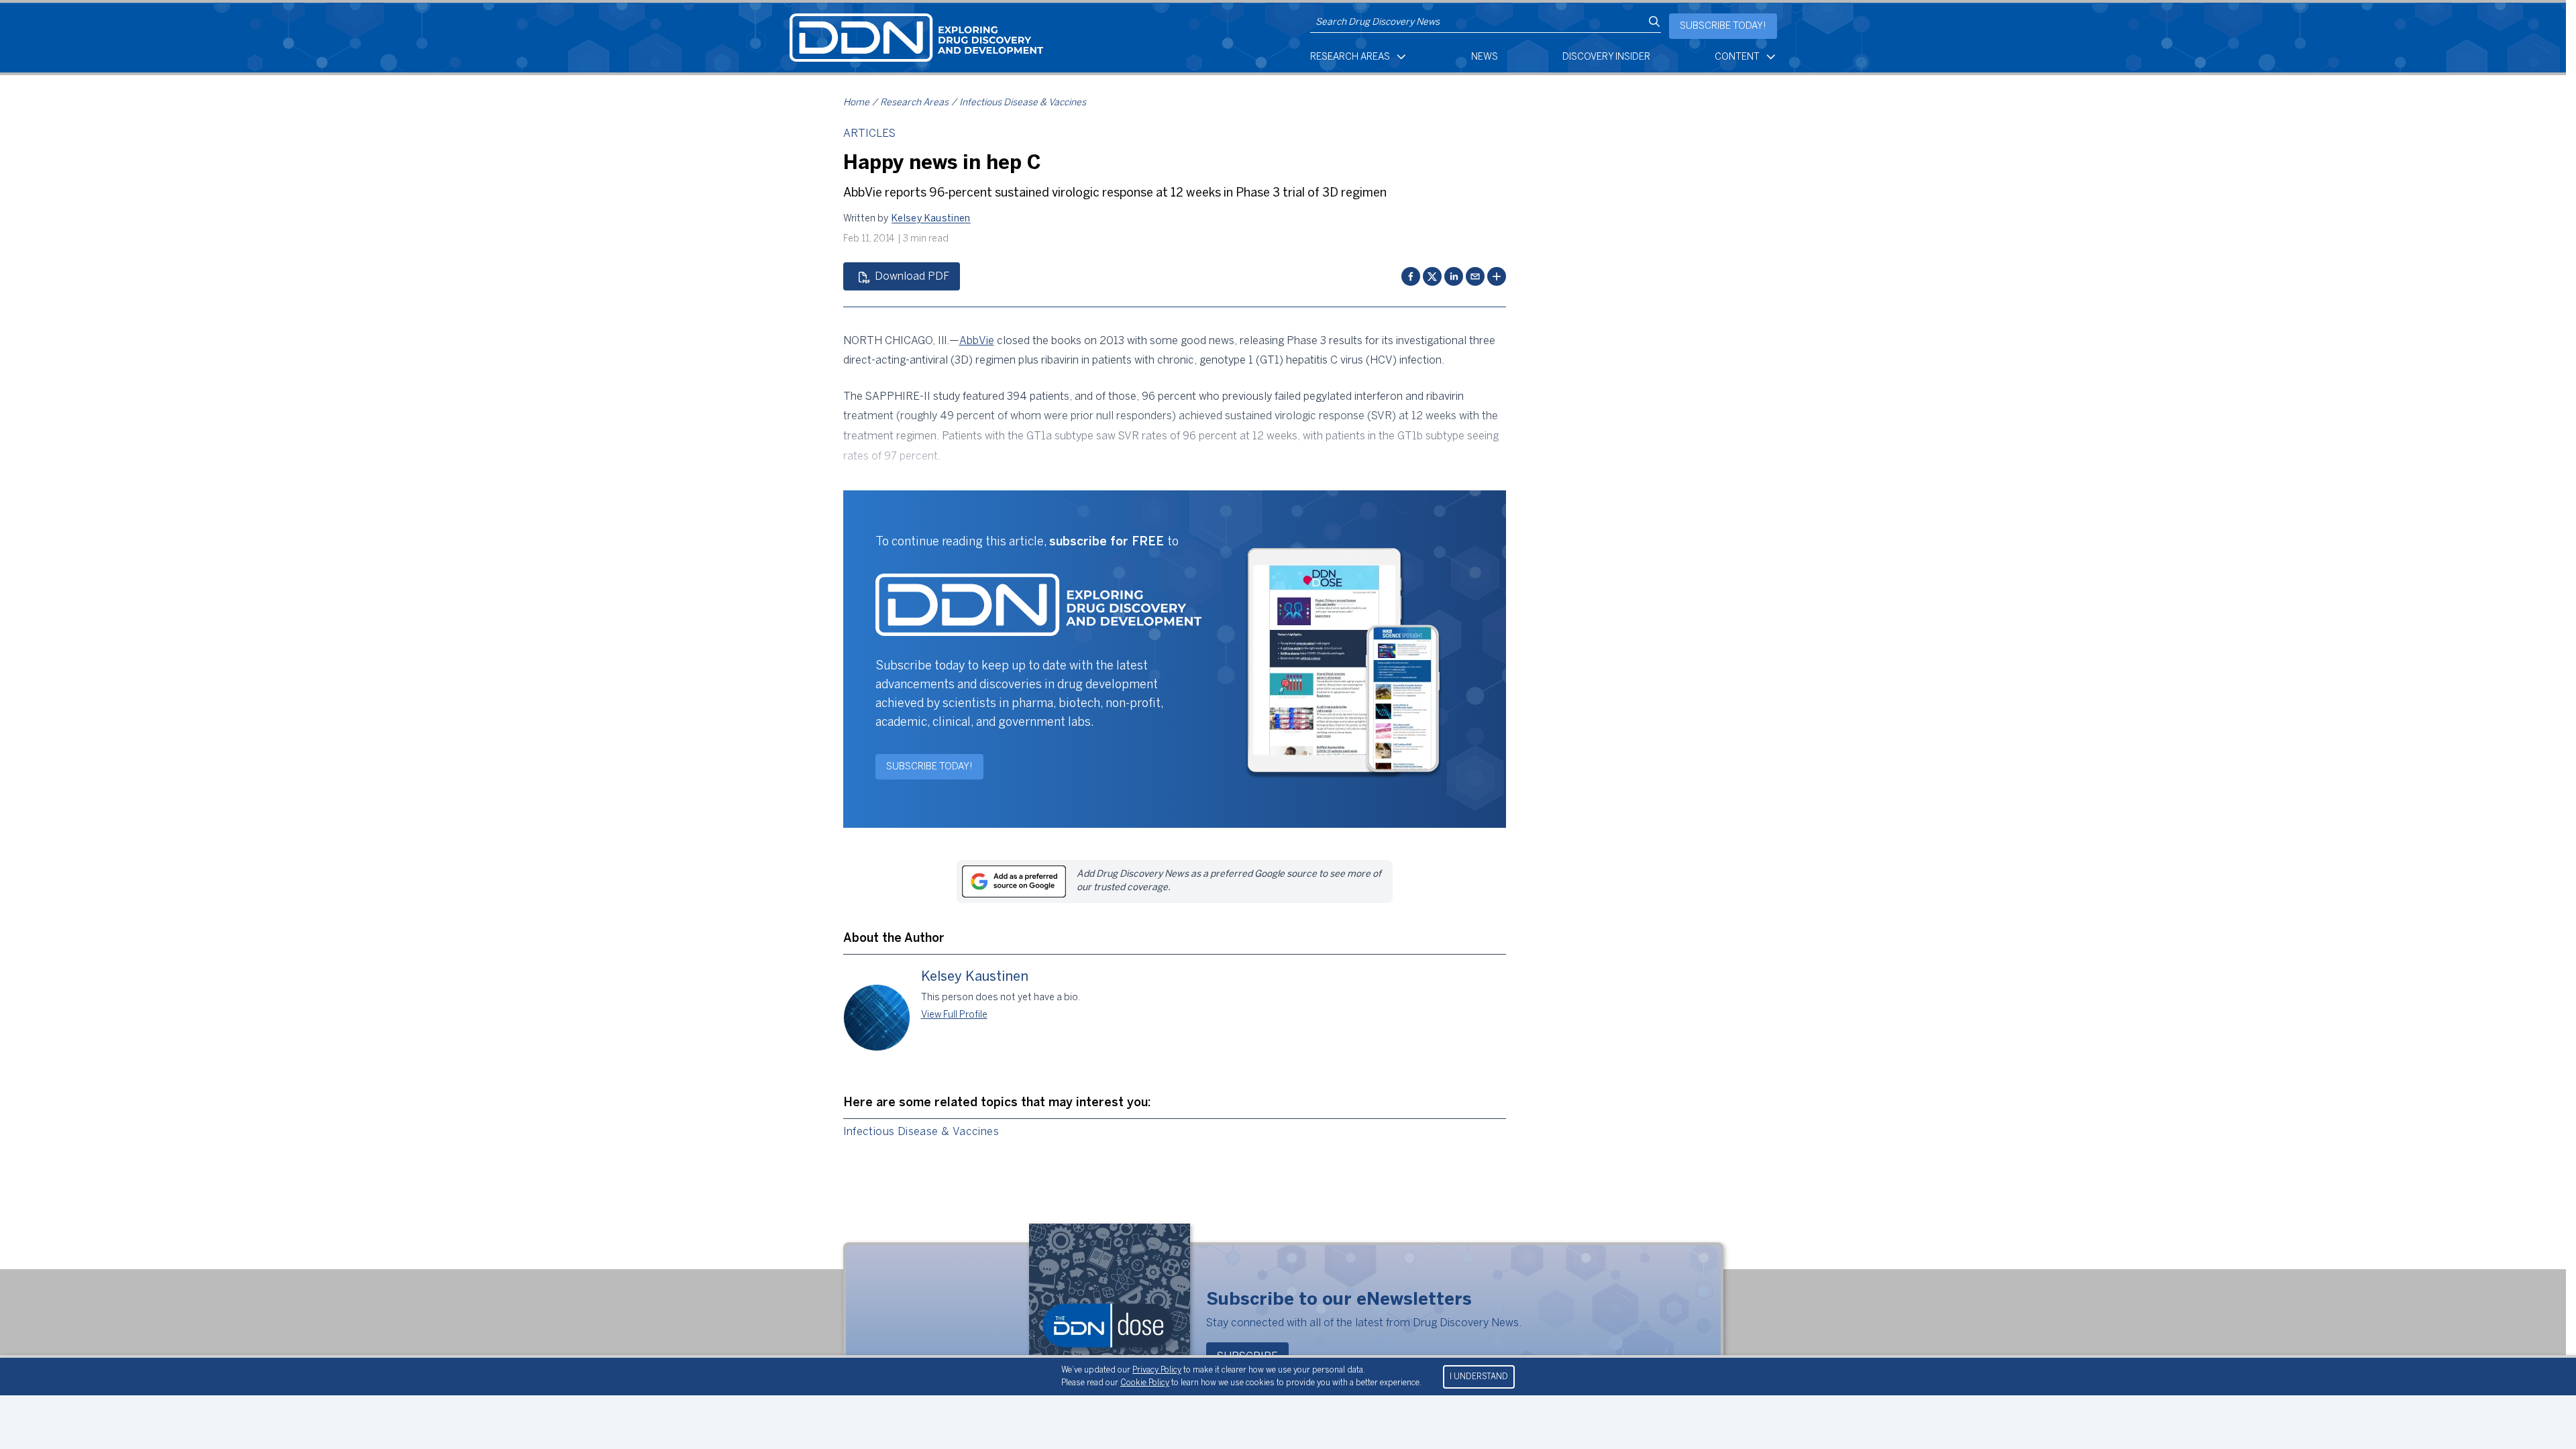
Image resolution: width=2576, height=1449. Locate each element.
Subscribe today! (1723, 26)
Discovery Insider (1606, 57)
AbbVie (977, 341)
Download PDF (912, 277)
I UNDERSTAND (1479, 1377)
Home (856, 103)
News (1485, 57)
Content (1737, 57)
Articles (869, 134)
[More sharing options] (1497, 276)
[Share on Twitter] (1432, 276)
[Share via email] (1475, 276)
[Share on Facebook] (1411, 276)
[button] (931, 219)
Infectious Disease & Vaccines (1023, 103)
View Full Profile (954, 1015)
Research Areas (1350, 57)
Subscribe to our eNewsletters (1339, 1300)
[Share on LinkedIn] (1454, 276)
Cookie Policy (1145, 1383)
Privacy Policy (1157, 1370)
